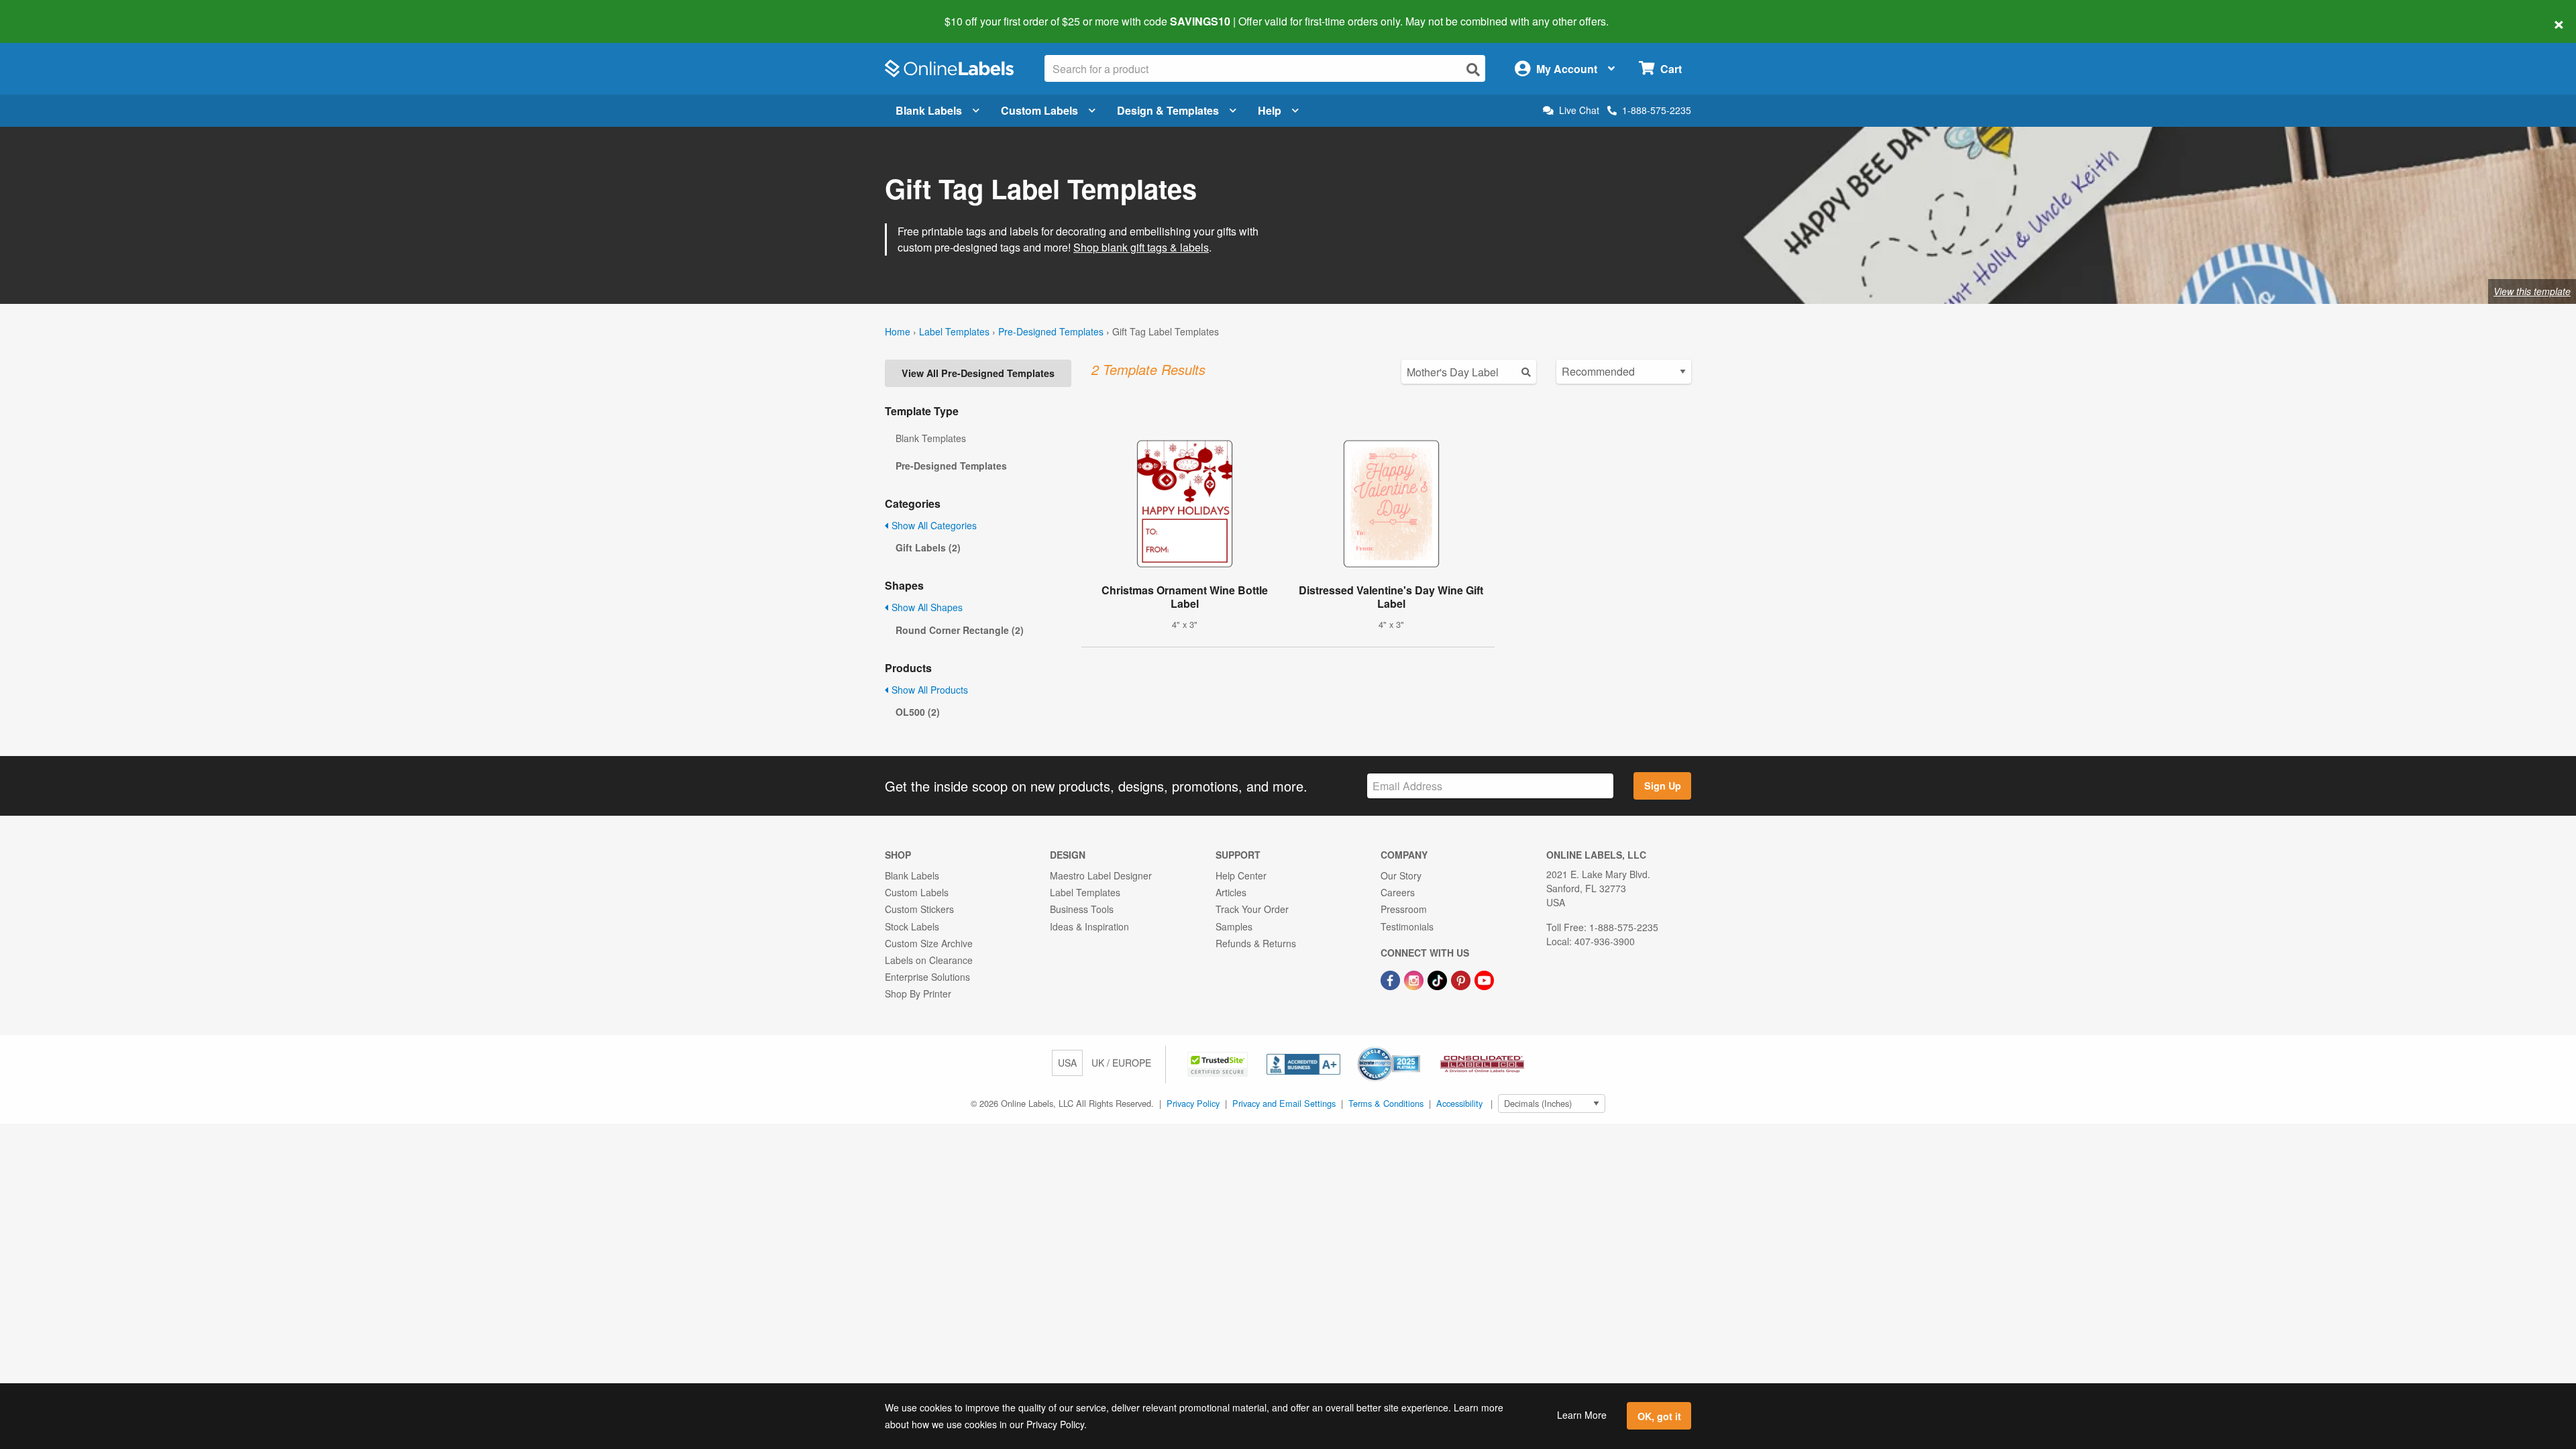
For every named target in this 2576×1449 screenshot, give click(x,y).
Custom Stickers (919, 909)
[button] (1219, 1063)
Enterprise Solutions (927, 977)
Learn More (1582, 1415)
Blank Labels (929, 110)
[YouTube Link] (1484, 979)
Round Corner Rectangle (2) (960, 630)
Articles (1231, 892)
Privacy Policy (1193, 1103)
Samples (1234, 926)
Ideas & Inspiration (1089, 926)
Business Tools (1082, 909)
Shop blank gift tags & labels (1141, 247)
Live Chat (1579, 110)
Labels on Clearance (929, 960)
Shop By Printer (918, 994)
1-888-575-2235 (1657, 110)
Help (1270, 110)
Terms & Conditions (1386, 1103)
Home (898, 331)
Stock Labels (912, 926)
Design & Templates (1168, 110)
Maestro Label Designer (1101, 875)
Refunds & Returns (1256, 943)
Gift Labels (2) (928, 547)
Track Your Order (1252, 909)
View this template (2532, 291)
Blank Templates (931, 438)
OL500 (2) (918, 712)
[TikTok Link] (1439, 979)
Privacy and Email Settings (1284, 1103)
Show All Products (928, 690)
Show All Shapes (926, 607)
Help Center (1241, 875)
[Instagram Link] (1415, 979)
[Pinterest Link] (1462, 979)
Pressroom (1404, 909)
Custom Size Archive (929, 943)
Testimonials (1407, 926)
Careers (1398, 892)
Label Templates (954, 331)
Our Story (1401, 875)
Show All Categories (933, 525)
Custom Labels (1039, 110)
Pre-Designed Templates (1051, 331)
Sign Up (1663, 786)
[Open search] (1473, 69)
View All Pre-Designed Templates (978, 373)
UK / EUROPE (1121, 1063)
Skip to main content (49, 12)
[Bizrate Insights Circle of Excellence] (1415, 1048)
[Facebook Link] (1392, 979)
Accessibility (1459, 1103)
